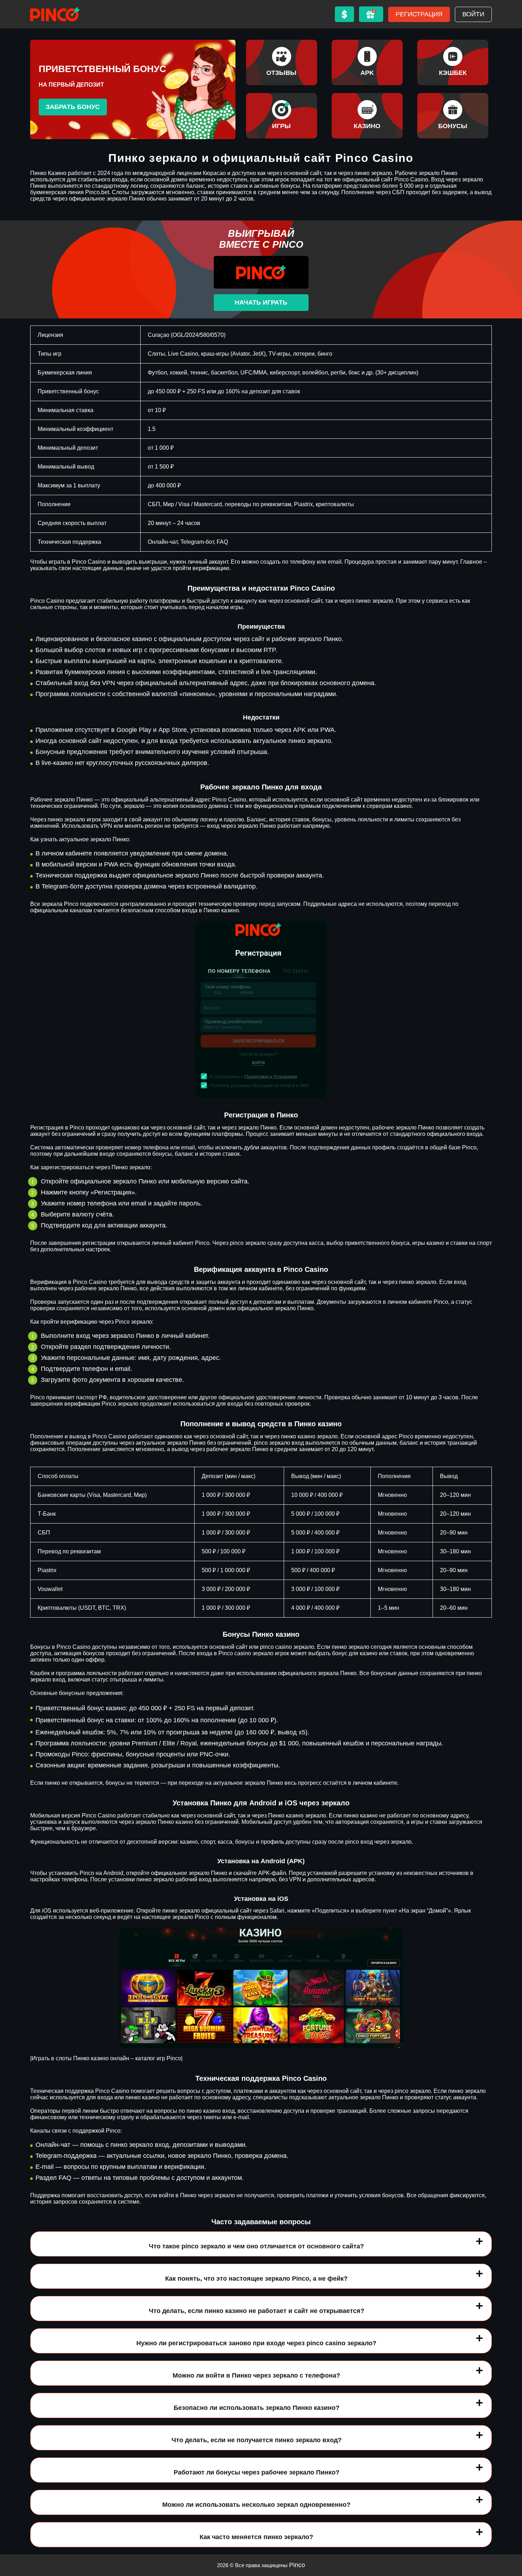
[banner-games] (282, 116)
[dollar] (344, 14)
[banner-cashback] (453, 62)
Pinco (297, 2565)
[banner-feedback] (282, 62)
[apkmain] (367, 62)
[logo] (55, 14)
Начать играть (261, 302)
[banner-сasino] (367, 116)
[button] (510, 2535)
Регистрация (419, 14)
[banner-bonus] (453, 116)
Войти (473, 14)
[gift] (371, 14)
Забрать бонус (73, 107)
